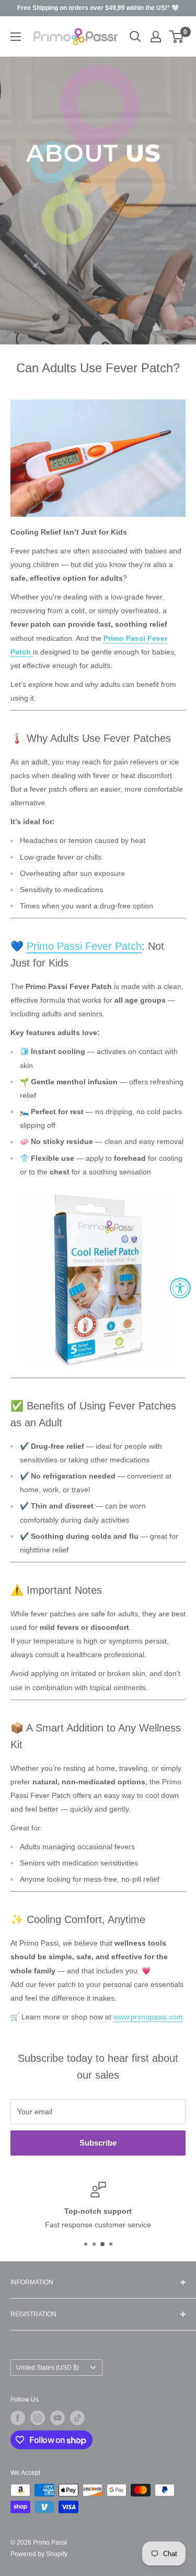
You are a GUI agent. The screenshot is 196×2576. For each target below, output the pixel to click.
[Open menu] (16, 37)
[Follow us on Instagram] (38, 2418)
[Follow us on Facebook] (18, 2418)
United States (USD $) (48, 2368)
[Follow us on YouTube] (57, 2418)
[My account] (156, 37)
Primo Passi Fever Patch (84, 946)
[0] (177, 37)
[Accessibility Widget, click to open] (180, 1288)
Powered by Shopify (39, 2554)
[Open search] (135, 37)
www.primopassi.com (148, 2017)
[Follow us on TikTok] (77, 2418)
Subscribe (98, 2143)
